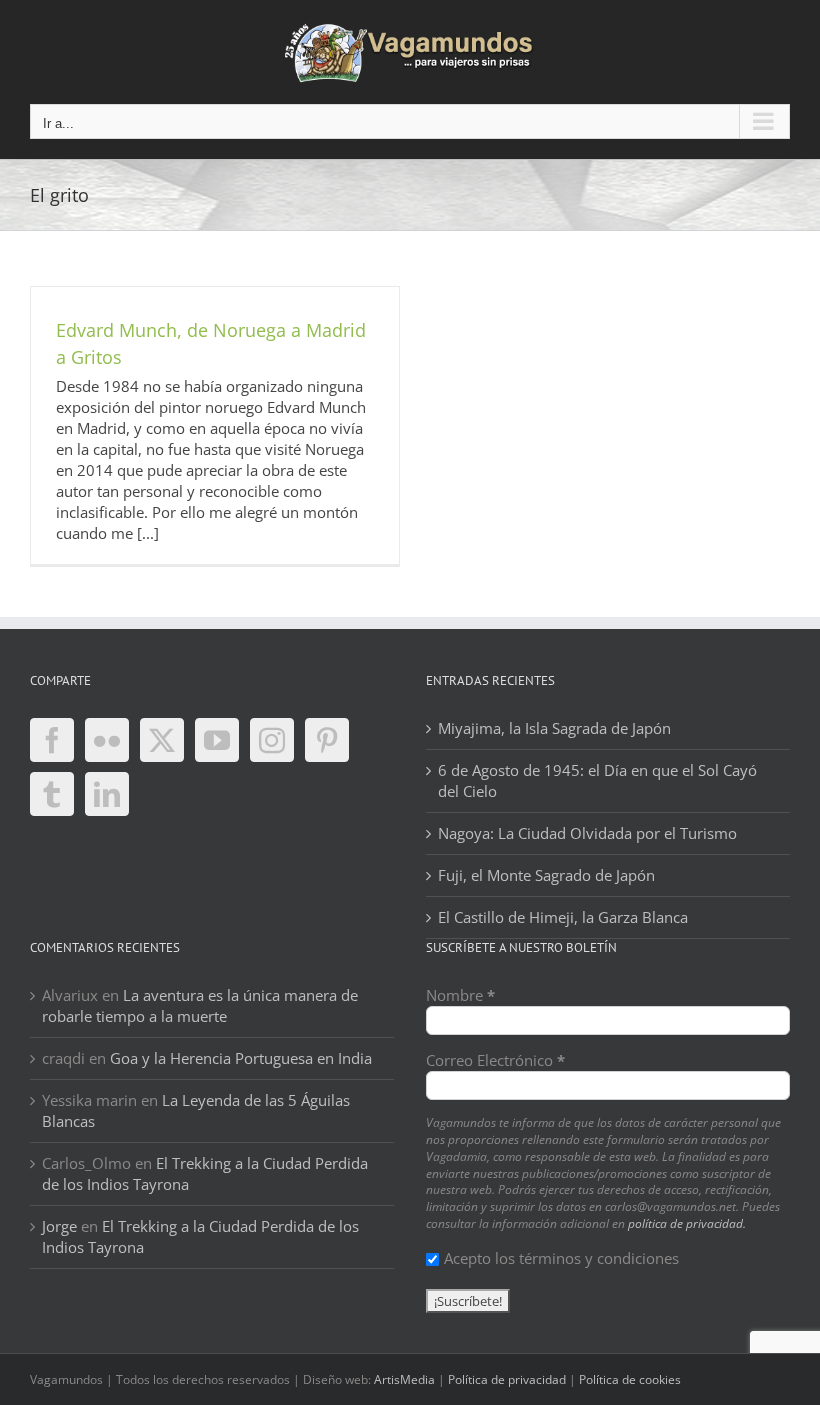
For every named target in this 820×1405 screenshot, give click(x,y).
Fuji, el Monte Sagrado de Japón (546, 875)
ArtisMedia (404, 1379)
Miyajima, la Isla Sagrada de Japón (554, 728)
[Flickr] (107, 740)
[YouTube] (217, 740)
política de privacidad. (687, 1223)
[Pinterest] (327, 740)
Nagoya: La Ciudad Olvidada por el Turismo (587, 833)
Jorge (59, 1226)
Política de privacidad (507, 1379)
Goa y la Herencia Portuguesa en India (241, 1058)
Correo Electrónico (495, 1060)
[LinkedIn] (107, 794)
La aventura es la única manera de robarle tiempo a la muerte (200, 1005)
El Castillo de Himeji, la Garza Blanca (563, 917)
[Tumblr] (52, 794)
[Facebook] (52, 740)
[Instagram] (272, 740)
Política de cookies (630, 1379)
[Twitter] (162, 740)
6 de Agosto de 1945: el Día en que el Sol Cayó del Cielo (597, 780)
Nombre (460, 995)
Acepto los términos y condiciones (561, 1258)
